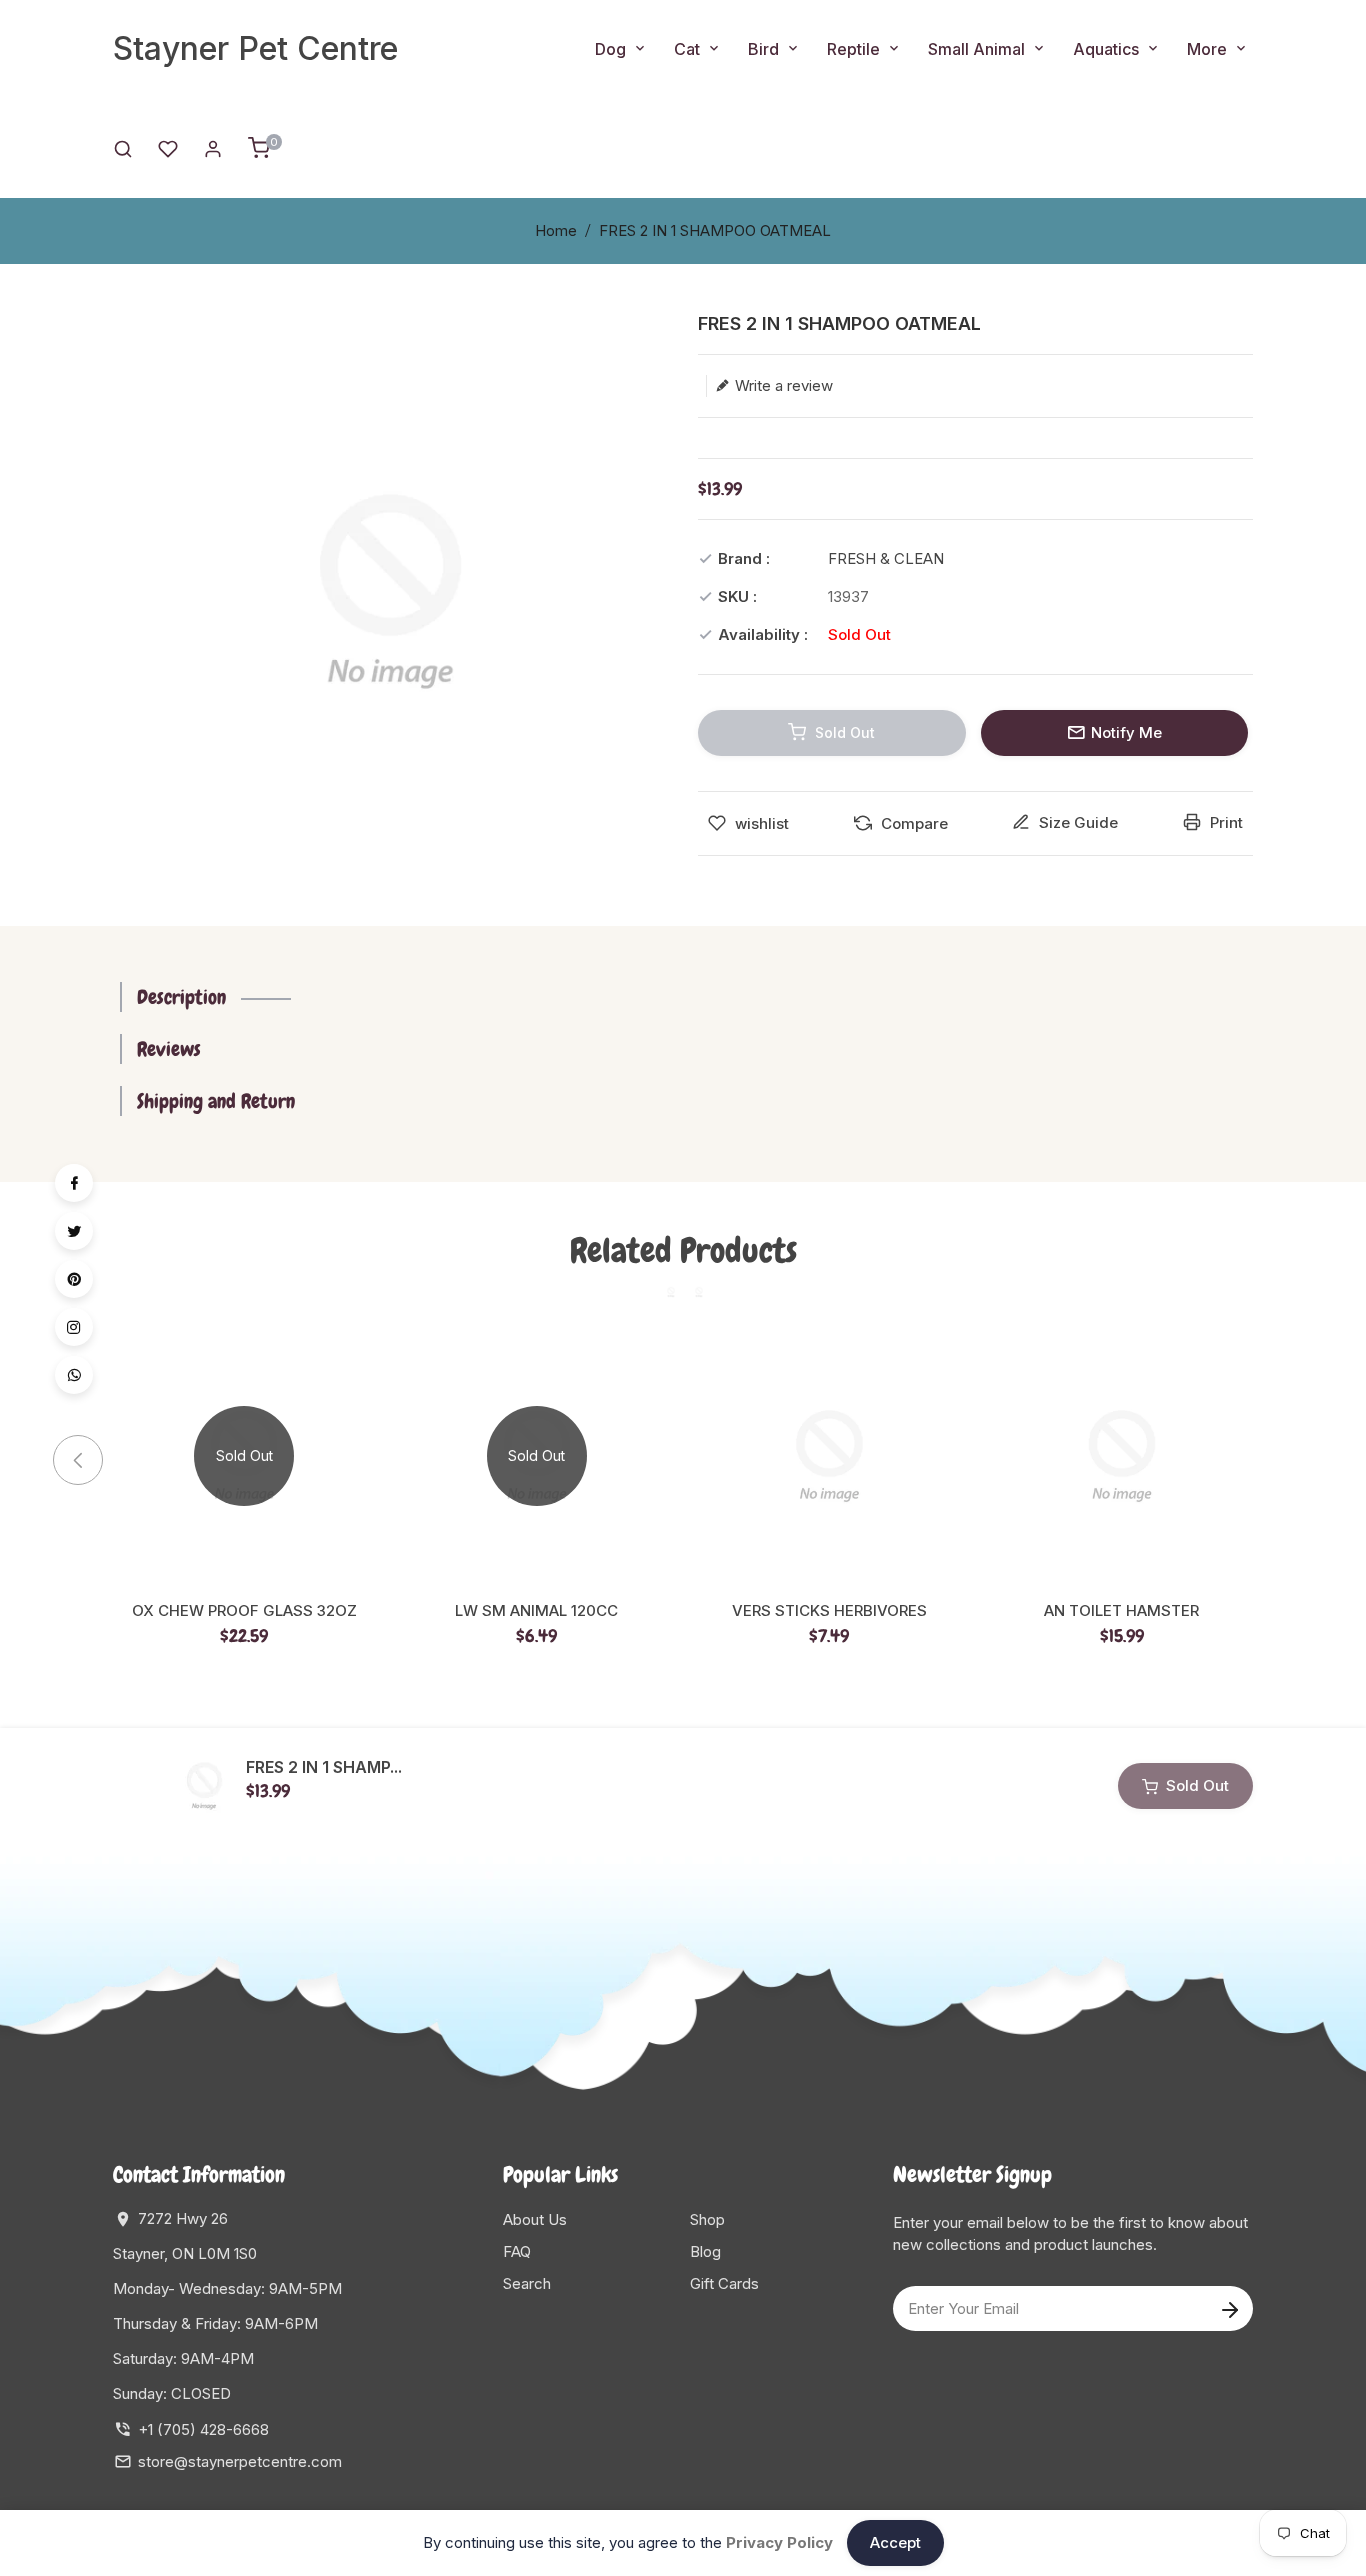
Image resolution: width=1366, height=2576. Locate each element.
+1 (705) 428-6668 (203, 2429)
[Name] (1229, 2308)
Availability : (763, 634)
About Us (535, 2219)
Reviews (169, 1049)
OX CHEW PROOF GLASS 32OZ (244, 1611)
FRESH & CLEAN (886, 558)
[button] (1278, 1460)
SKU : (737, 596)
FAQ (517, 2251)
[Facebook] (74, 1183)
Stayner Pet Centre (255, 48)
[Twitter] (74, 1231)
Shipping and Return (216, 1101)
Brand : (744, 558)
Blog (705, 2251)
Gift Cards (724, 2283)
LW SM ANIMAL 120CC (536, 1611)
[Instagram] (74, 1327)
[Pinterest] (74, 1279)
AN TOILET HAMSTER (1121, 1611)
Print (1224, 822)
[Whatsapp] (74, 1375)
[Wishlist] (168, 147)
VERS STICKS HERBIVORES (829, 1611)
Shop (707, 2219)
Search (527, 2283)
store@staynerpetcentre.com (240, 2461)
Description (181, 997)
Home (556, 230)
